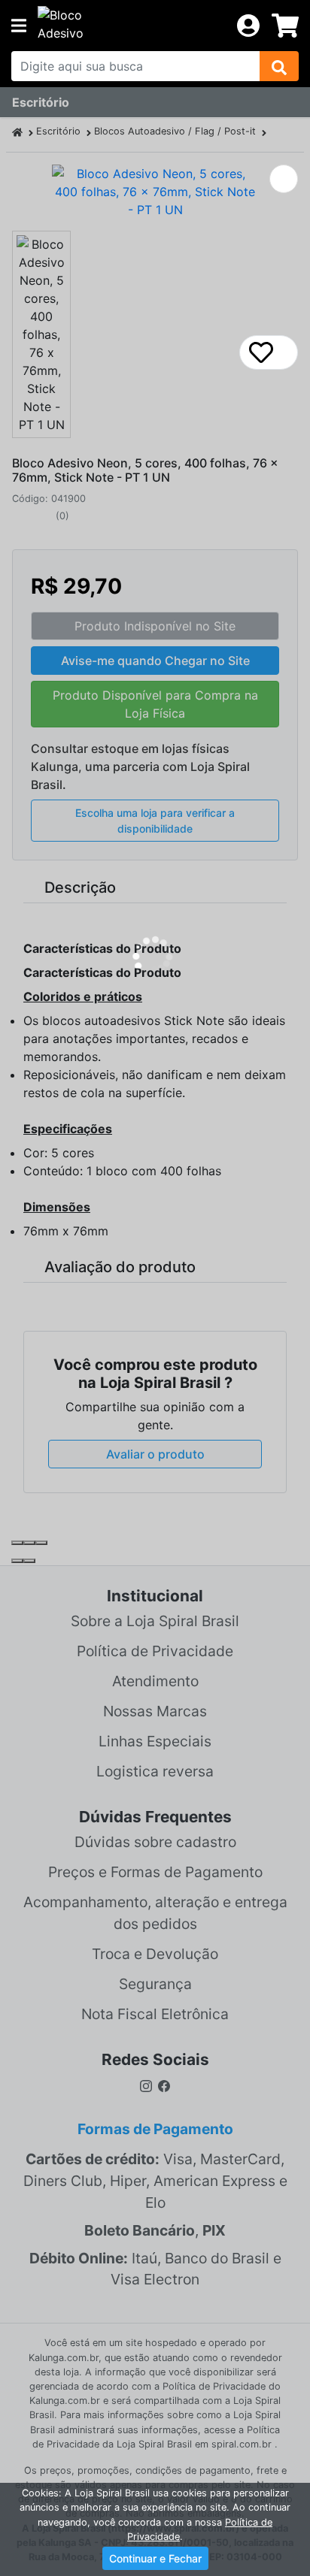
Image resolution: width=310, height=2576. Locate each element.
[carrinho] (285, 26)
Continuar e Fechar (155, 2558)
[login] (248, 24)
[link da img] (132, 26)
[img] (279, 66)
